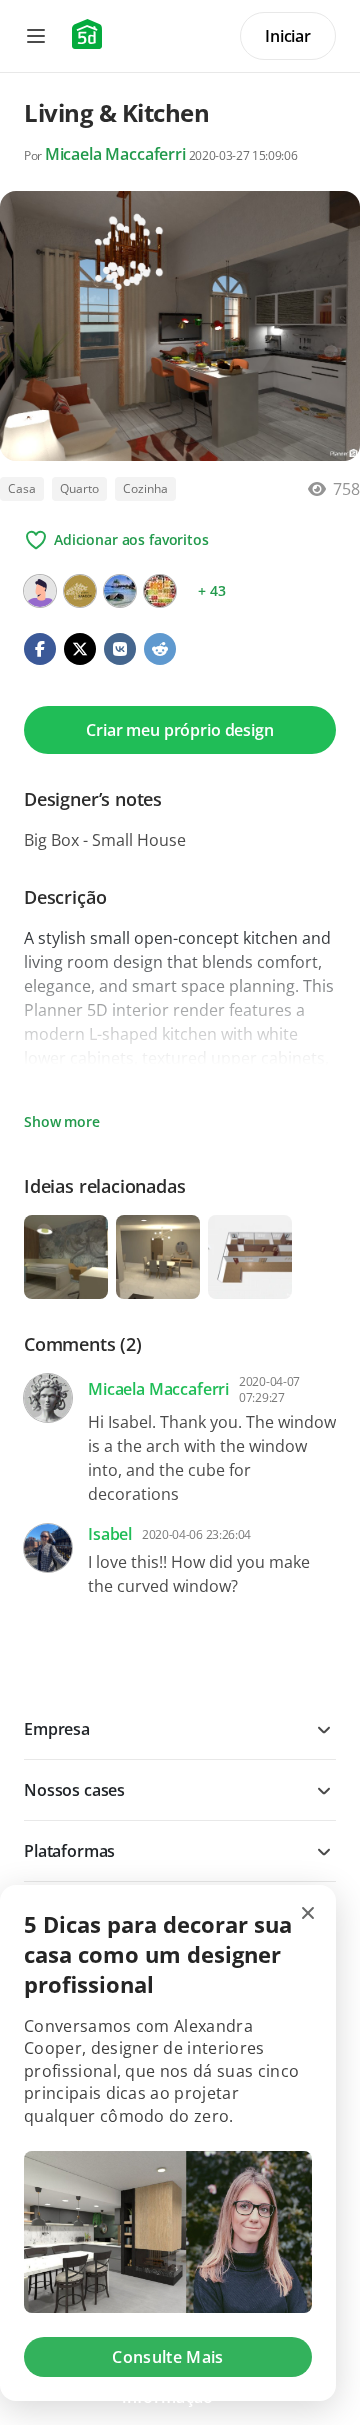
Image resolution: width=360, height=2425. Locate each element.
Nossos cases (74, 1790)
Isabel (110, 1534)
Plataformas (69, 1851)
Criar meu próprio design (179, 730)
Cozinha (145, 488)
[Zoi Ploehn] (40, 591)
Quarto (79, 488)
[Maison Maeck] (80, 591)
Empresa (57, 1729)
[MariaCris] (120, 591)
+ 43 (211, 590)
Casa (22, 488)
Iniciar (288, 36)
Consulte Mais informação (167, 2361)
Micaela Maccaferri (115, 154)
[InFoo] (160, 591)
